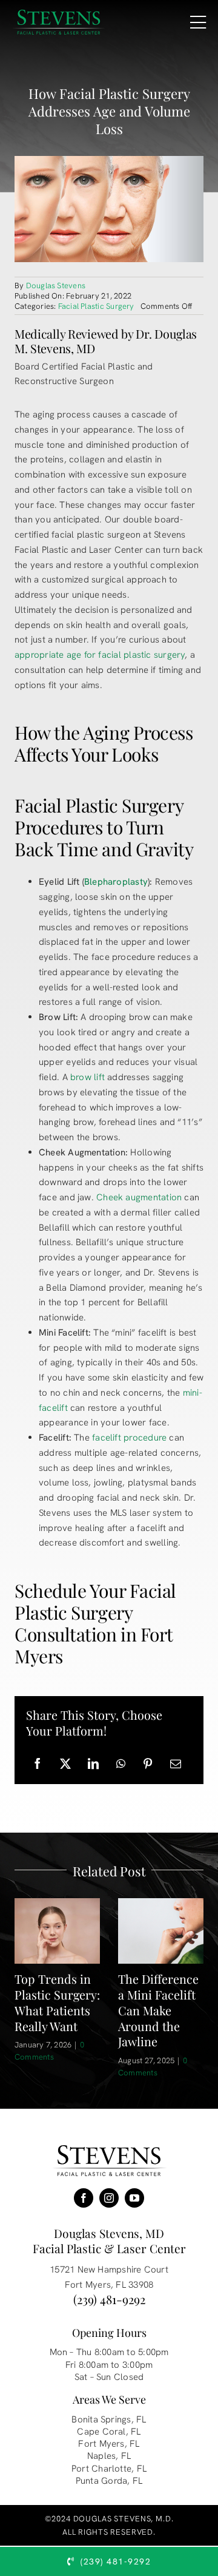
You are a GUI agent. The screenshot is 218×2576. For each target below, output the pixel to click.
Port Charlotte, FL (109, 2469)
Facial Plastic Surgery (96, 306)
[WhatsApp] (121, 1764)
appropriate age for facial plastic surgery (100, 655)
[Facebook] (38, 1764)
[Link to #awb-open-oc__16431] (198, 22)
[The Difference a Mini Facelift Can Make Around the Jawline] (161, 1931)
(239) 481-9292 (109, 2299)
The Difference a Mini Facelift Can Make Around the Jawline (158, 2010)
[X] (65, 1764)
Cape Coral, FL (109, 2432)
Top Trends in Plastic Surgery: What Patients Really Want (57, 2002)
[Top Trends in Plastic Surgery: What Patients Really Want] (57, 1931)
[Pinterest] (148, 1764)
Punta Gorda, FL (109, 2481)
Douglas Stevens (56, 286)
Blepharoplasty (116, 882)
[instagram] (109, 2198)
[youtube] (134, 2198)
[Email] (176, 1764)
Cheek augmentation (139, 1197)
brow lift (88, 1077)
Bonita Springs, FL (109, 2419)
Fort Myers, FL (109, 2444)
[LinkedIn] (93, 1764)
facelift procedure (129, 1438)
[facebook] (84, 2198)
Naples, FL (109, 2456)
